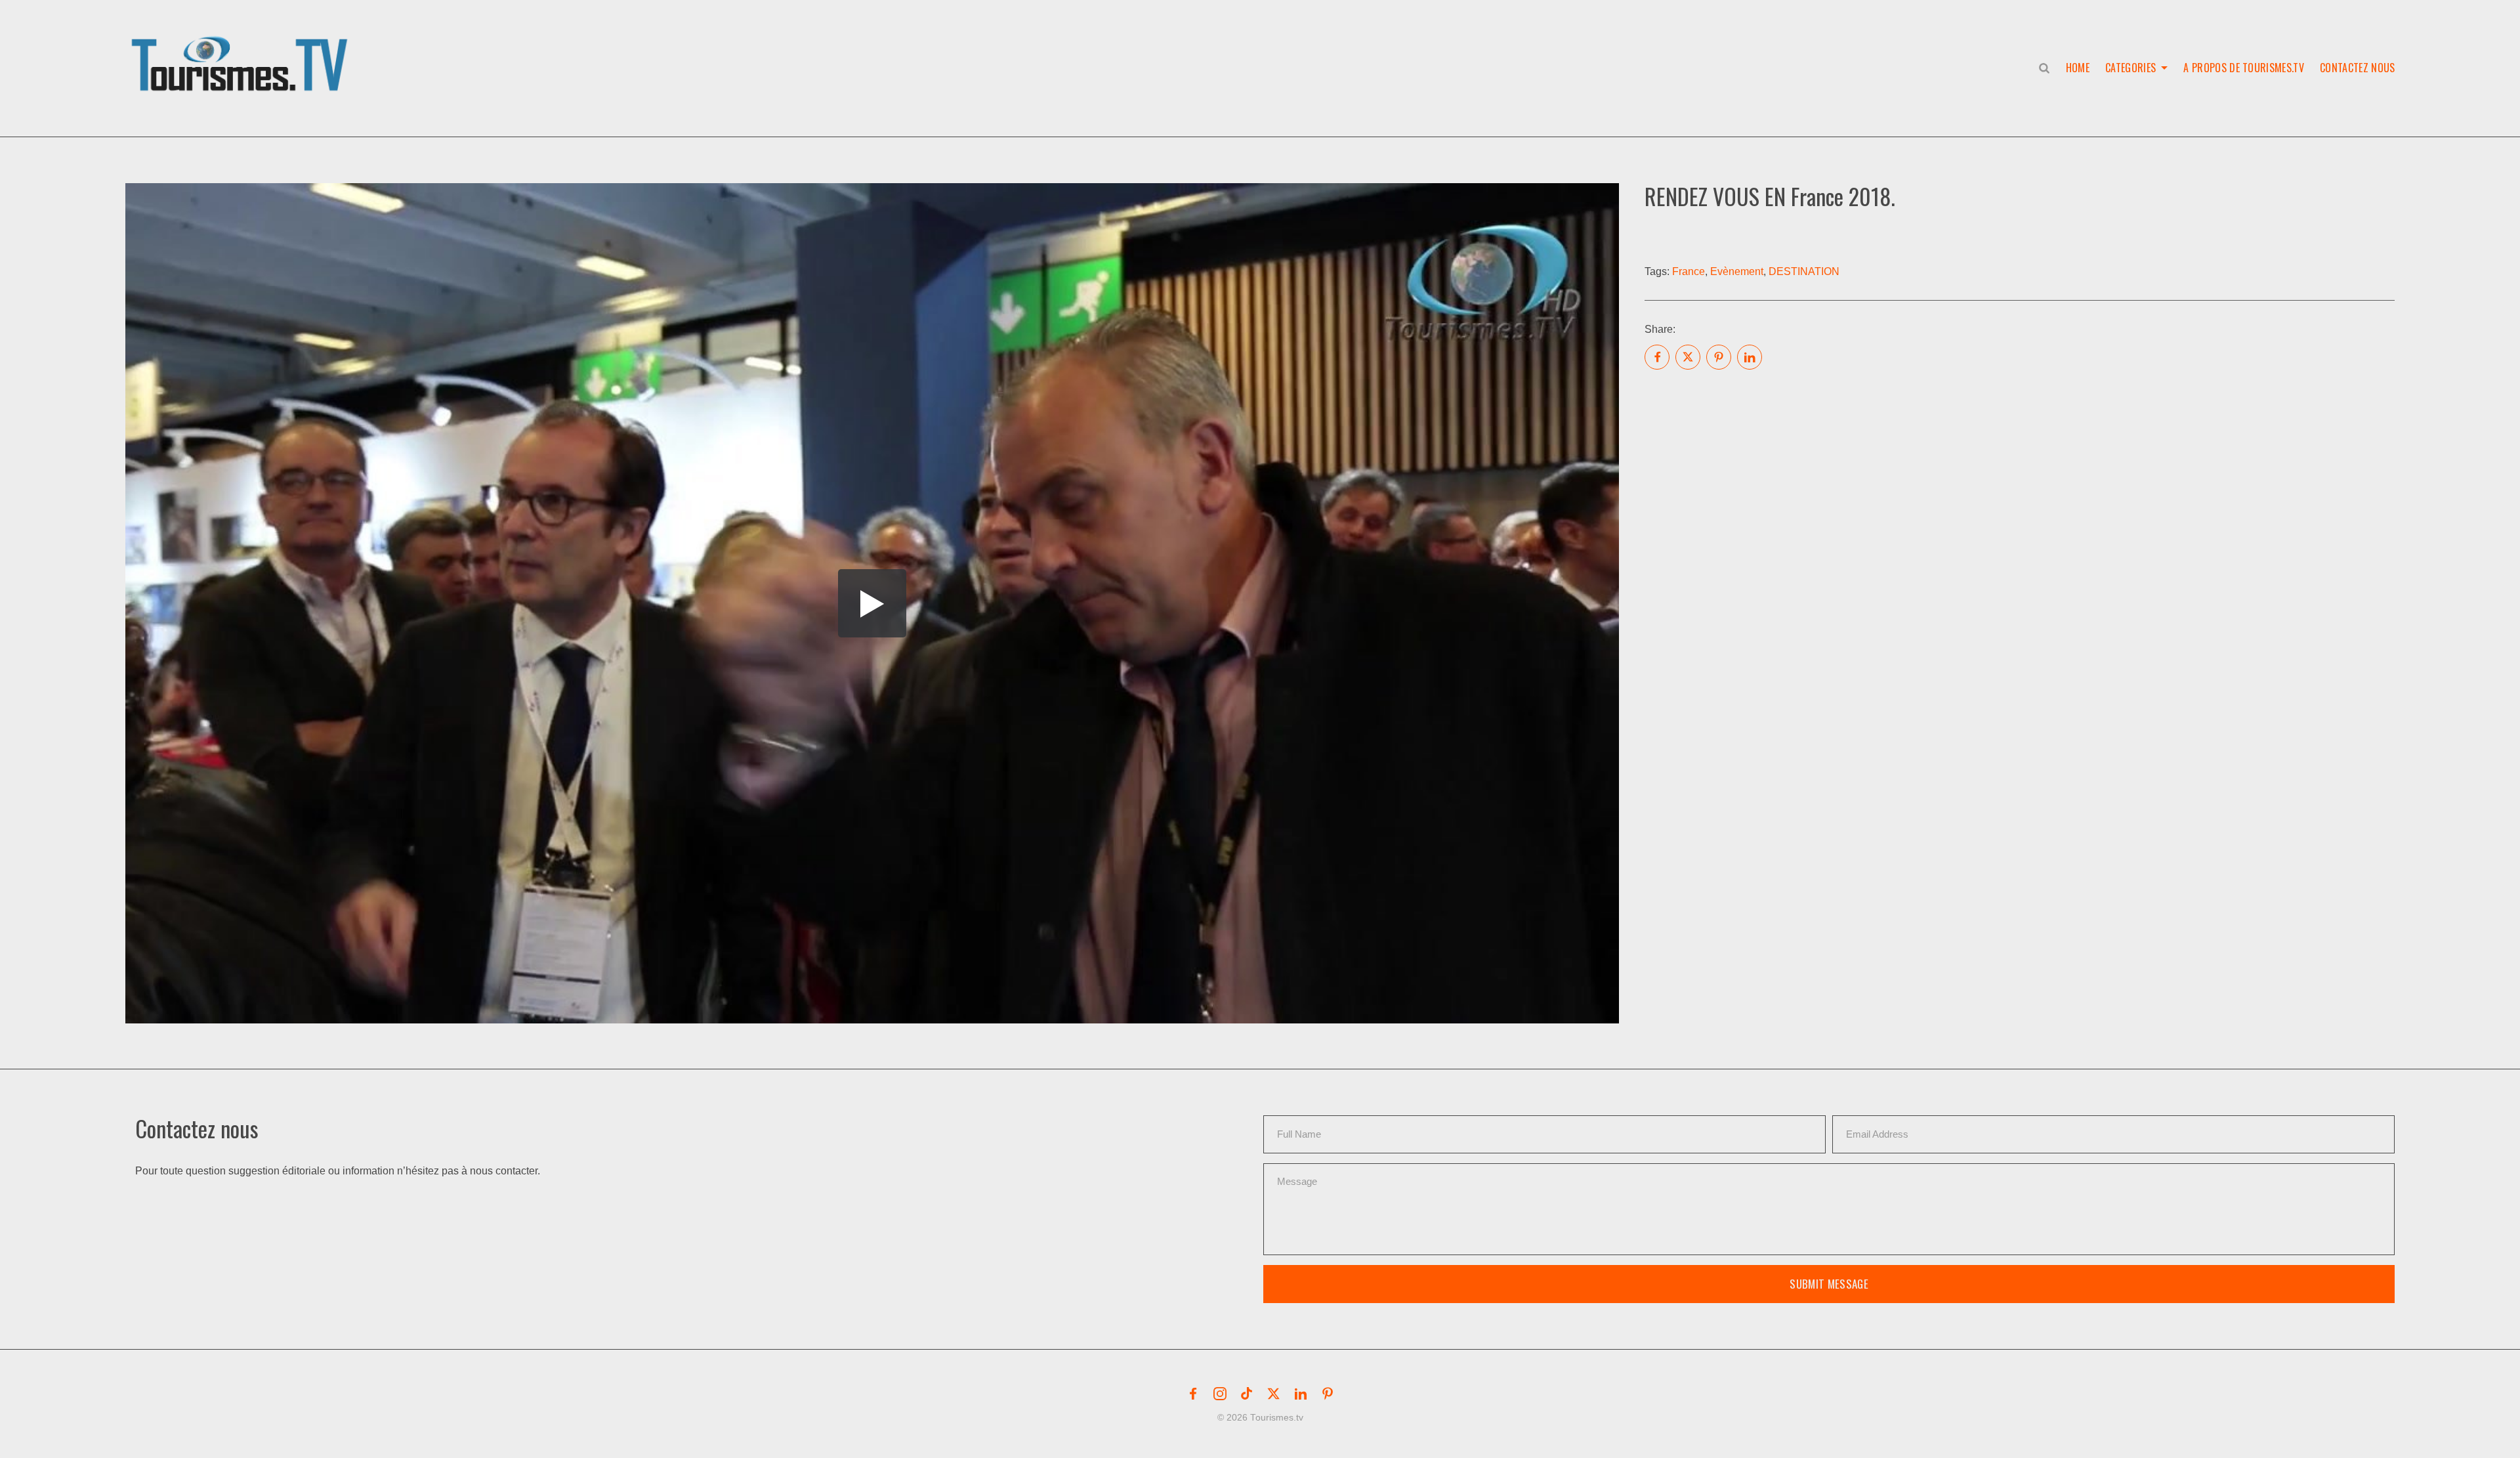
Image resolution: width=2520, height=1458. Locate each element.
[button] (242, 50)
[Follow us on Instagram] (1220, 1394)
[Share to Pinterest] (1719, 357)
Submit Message (1829, 1284)
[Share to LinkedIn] (1750, 357)
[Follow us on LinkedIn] (1301, 1394)
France (1689, 271)
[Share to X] (1688, 357)
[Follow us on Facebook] (1193, 1394)
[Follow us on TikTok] (1247, 1394)
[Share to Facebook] (1657, 357)
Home (2078, 68)
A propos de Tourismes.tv (2244, 68)
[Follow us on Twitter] (1274, 1394)
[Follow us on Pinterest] (1328, 1394)
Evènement (1737, 271)
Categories (2131, 68)
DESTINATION (1804, 271)
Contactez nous (2357, 68)
